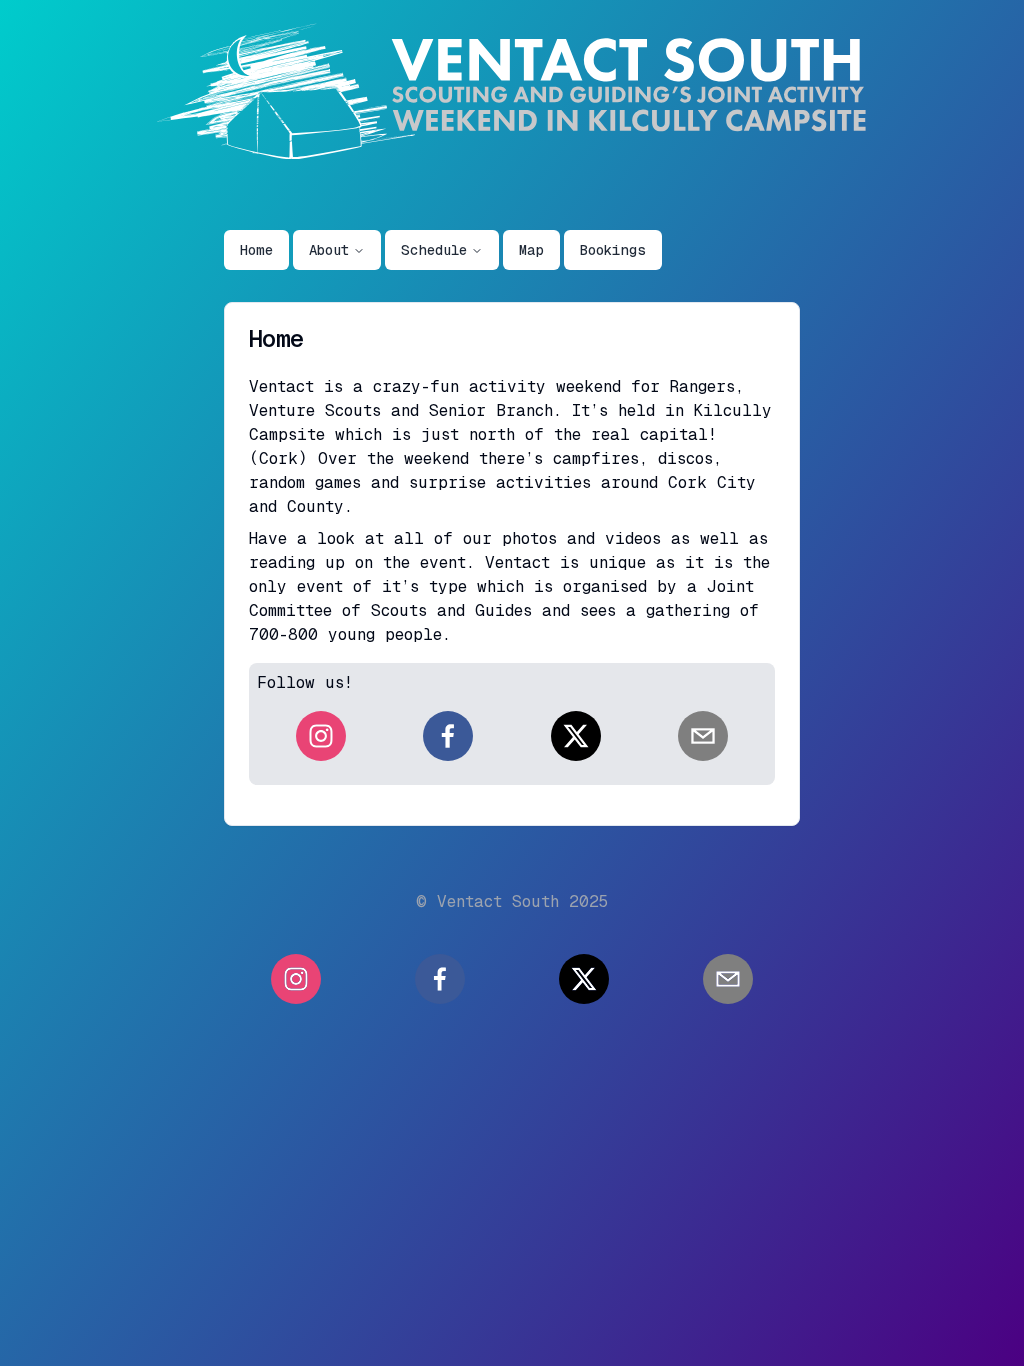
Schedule (434, 250)
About (329, 250)
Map (531, 250)
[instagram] (321, 736)
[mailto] (703, 736)
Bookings (613, 250)
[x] (576, 736)
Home (256, 250)
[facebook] (448, 736)
